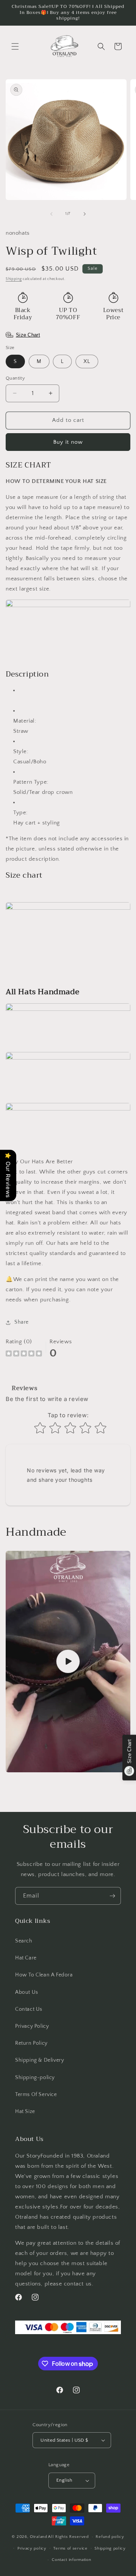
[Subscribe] (112, 1896)
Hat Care (26, 1958)
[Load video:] (68, 1662)
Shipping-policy (35, 2078)
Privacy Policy (32, 2026)
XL (87, 361)
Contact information (71, 2560)
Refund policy (110, 2537)
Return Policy (31, 2043)
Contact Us (29, 2009)
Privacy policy (32, 2548)
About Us (27, 1992)
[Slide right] (85, 214)
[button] (15, 46)
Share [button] (22, 1322)
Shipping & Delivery (39, 2060)
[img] (24, 1354)
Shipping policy (110, 2548)
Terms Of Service (36, 2095)
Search (24, 1941)
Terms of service (70, 2548)
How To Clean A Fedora (44, 1975)
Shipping (14, 279)
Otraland (39, 2537)
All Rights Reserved (68, 2537)
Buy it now (68, 442)
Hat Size (25, 2112)
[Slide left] (51, 214)
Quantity (15, 378)
